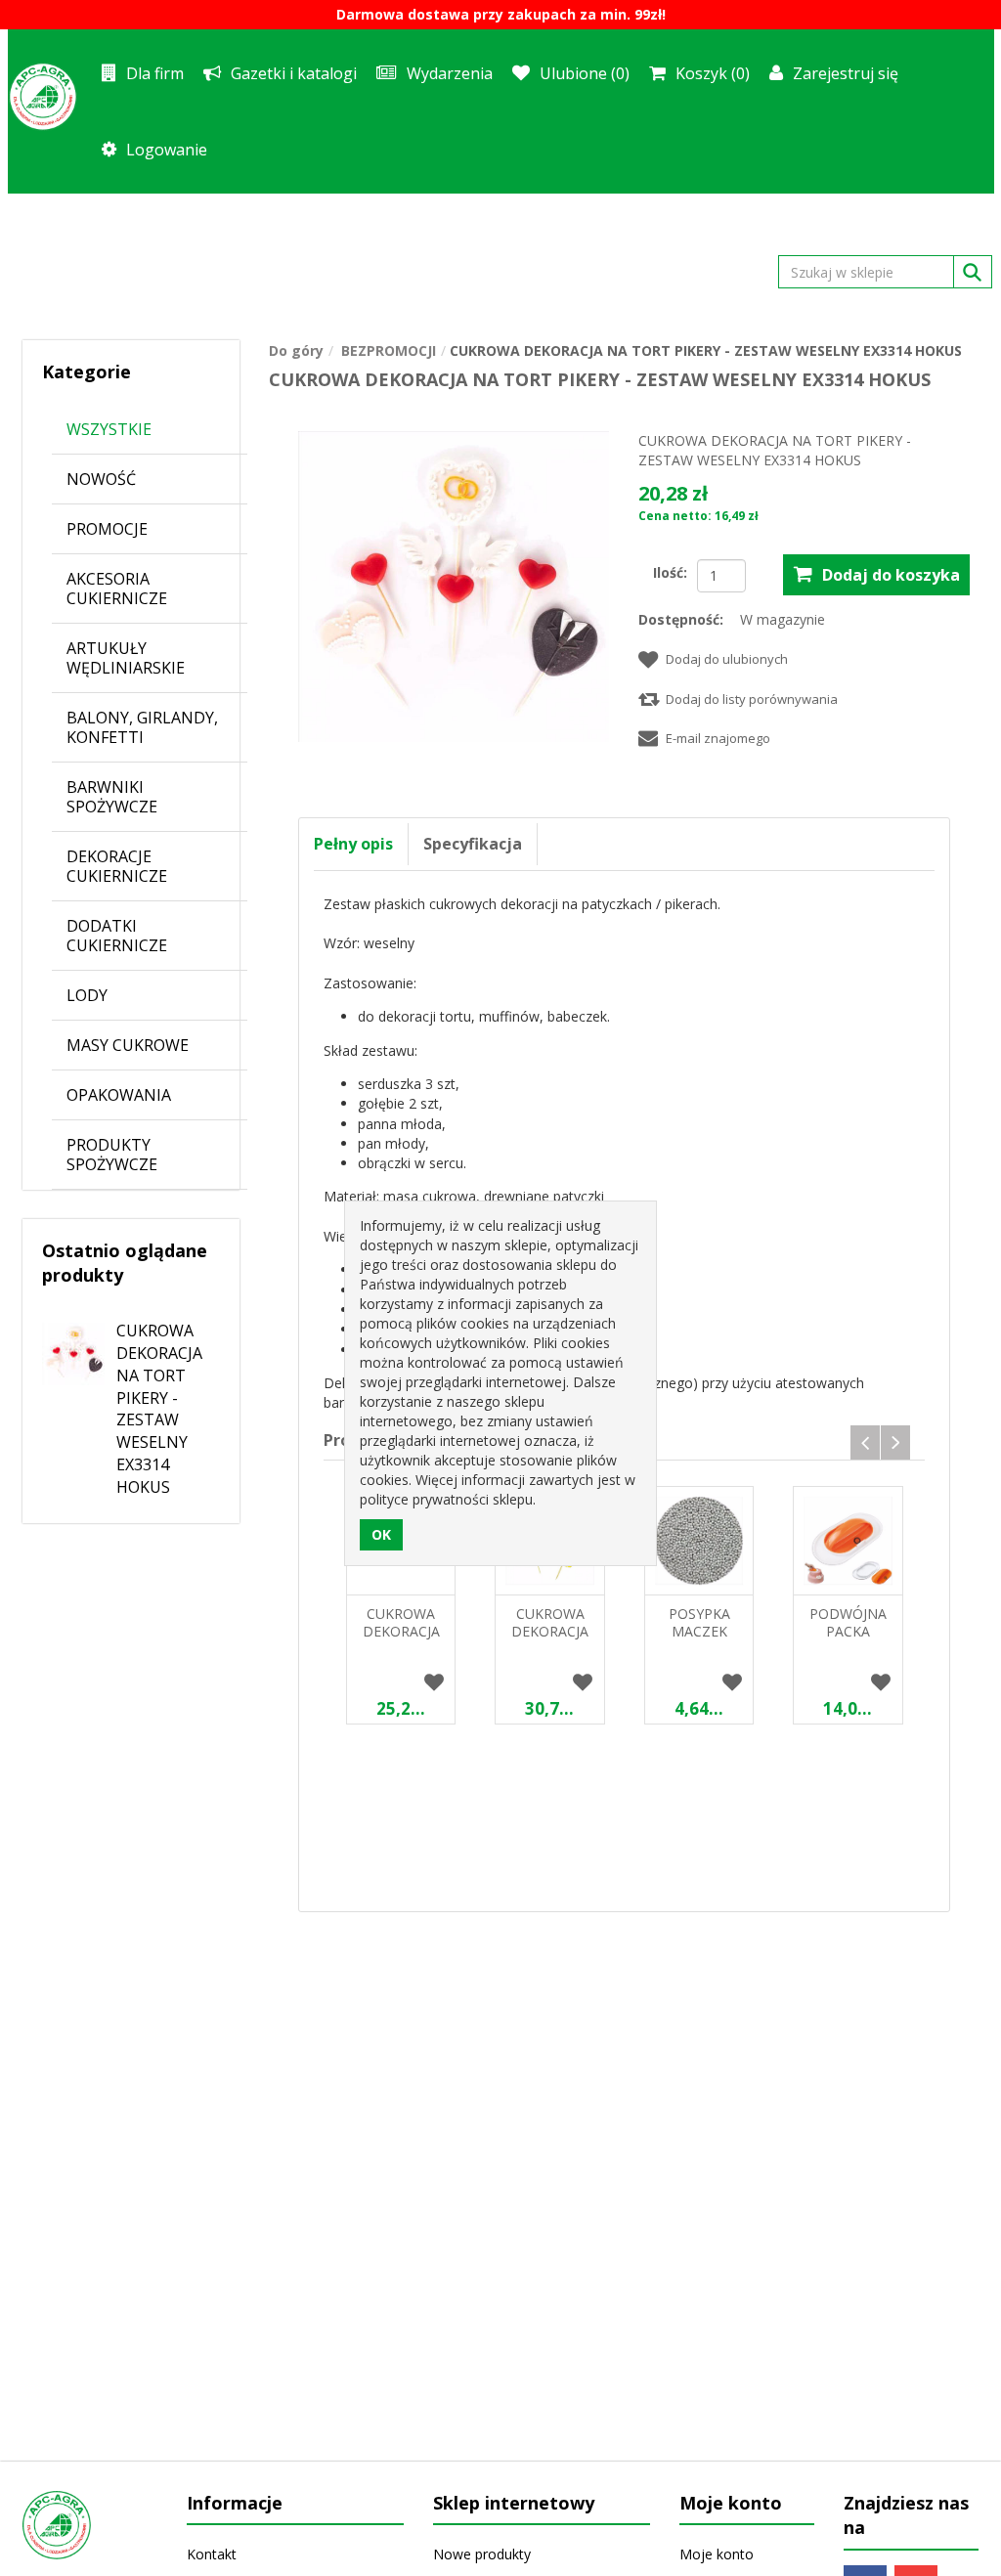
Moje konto (717, 2554)
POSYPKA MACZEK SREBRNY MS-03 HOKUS (699, 1640)
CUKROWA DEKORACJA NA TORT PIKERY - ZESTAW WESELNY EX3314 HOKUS (159, 1409)
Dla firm (155, 73)
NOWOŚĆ (101, 479)
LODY (87, 995)
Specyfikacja (473, 844)
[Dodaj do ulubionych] (434, 1684)
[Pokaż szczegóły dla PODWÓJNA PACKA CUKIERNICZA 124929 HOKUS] (848, 1541)
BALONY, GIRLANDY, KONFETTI (142, 727)
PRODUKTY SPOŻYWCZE (112, 1155)
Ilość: (670, 572)
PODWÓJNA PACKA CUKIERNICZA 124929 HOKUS (848, 1640)
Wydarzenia (450, 73)
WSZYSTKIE (109, 429)
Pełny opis (353, 844)
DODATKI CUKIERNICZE (117, 936)
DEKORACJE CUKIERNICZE (117, 866)
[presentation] (865, 1442)
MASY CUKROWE (128, 1045)
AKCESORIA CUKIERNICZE (117, 589)
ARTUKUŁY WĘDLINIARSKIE (126, 658)
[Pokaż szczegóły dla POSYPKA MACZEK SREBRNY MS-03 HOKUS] (699, 1541)
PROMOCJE (107, 529)
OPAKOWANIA (119, 1095)
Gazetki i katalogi (294, 73)
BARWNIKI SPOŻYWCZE (112, 797)
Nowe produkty (482, 2554)
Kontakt (212, 2554)
